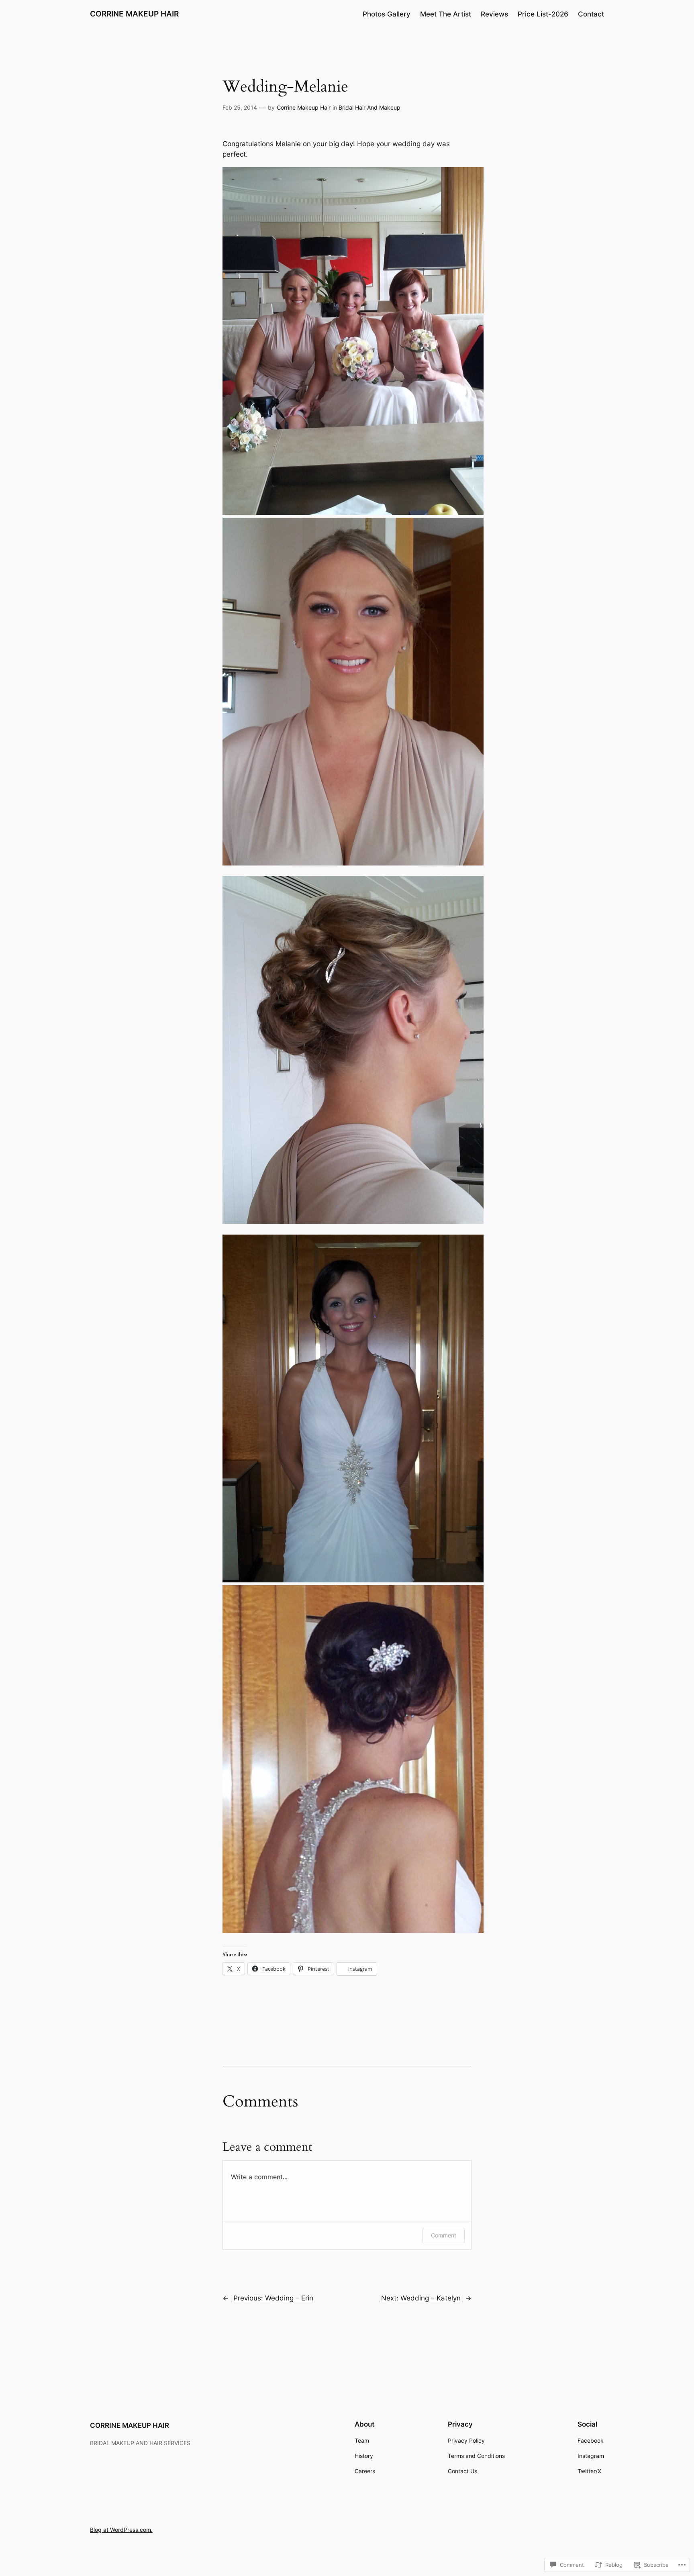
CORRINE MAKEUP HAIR (134, 14)
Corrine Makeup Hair (304, 107)
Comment (444, 2235)
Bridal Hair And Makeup (369, 107)
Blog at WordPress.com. (121, 2530)
